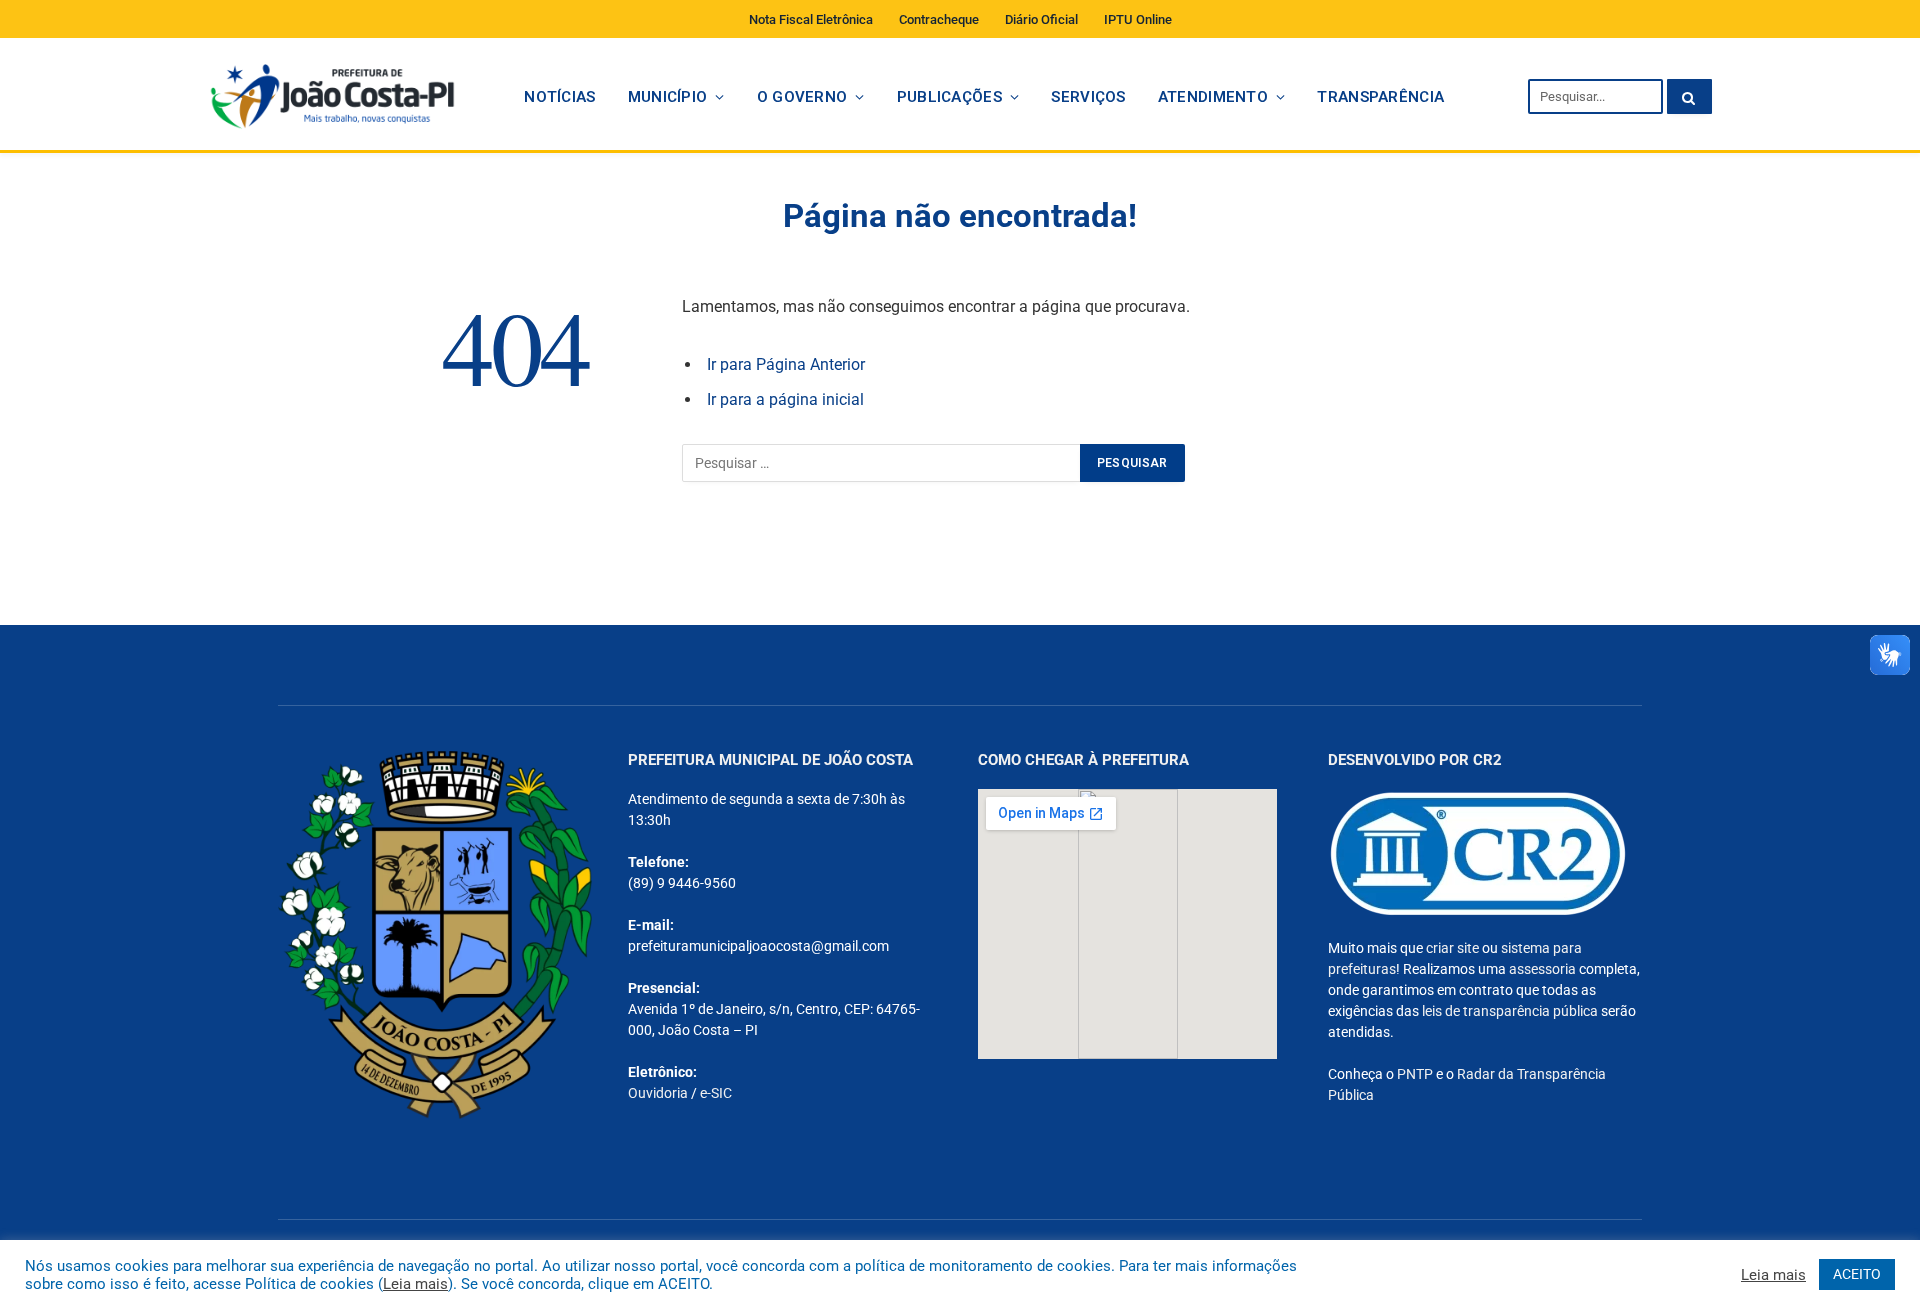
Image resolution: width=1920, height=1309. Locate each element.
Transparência (1380, 97)
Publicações (949, 97)
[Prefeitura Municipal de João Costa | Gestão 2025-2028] (332, 96)
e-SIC (716, 1093)
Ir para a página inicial (785, 399)
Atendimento (1213, 97)
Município (668, 97)
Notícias (559, 97)
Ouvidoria (658, 1093)
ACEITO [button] (1857, 1274)
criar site (1452, 948)
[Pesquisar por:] (882, 463)
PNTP (1415, 1074)
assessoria (1542, 969)
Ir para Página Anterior (786, 364)
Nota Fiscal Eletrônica (811, 19)
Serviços (1088, 97)
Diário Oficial (1041, 19)
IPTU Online (1138, 19)
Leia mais (415, 1284)
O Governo (802, 97)
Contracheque (939, 19)
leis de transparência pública (1510, 1011)
